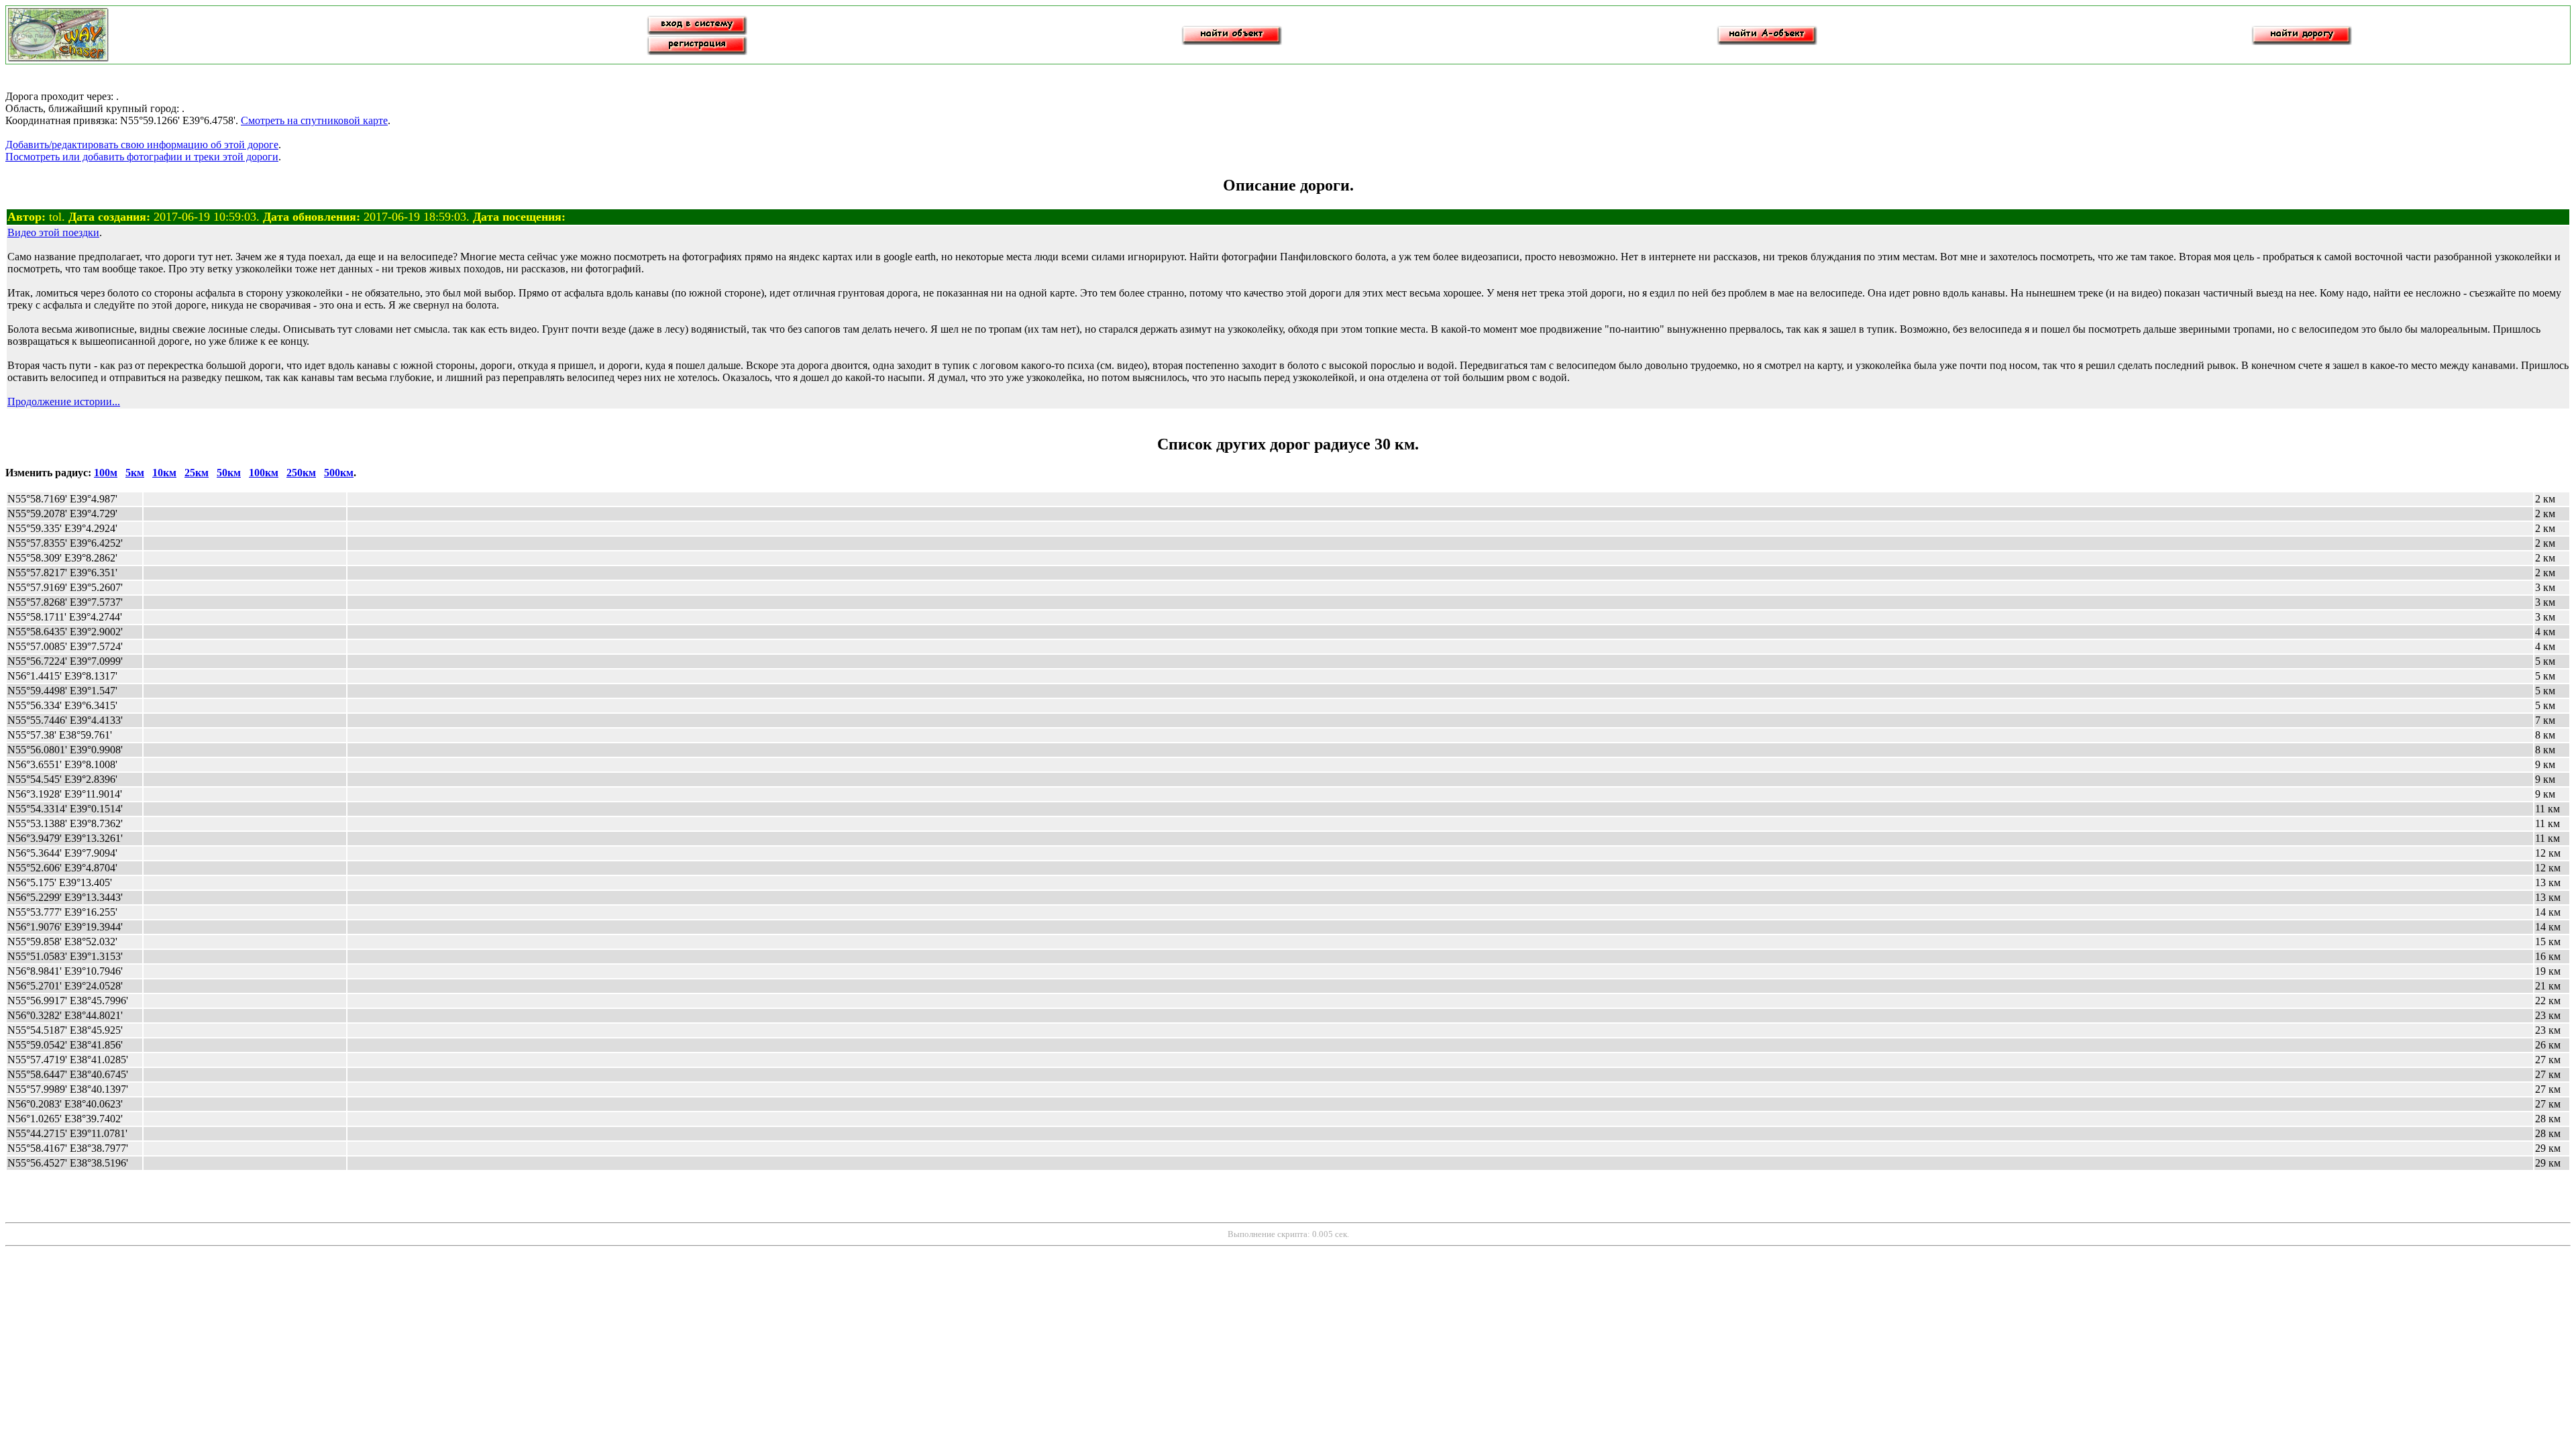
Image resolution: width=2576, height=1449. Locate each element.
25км (197, 473)
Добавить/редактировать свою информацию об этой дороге (142, 145)
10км (164, 473)
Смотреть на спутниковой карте (314, 120)
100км (264, 473)
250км (301, 473)
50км (229, 473)
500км (339, 473)
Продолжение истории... (64, 401)
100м (106, 473)
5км (135, 473)
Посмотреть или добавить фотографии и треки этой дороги (142, 157)
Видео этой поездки (53, 232)
